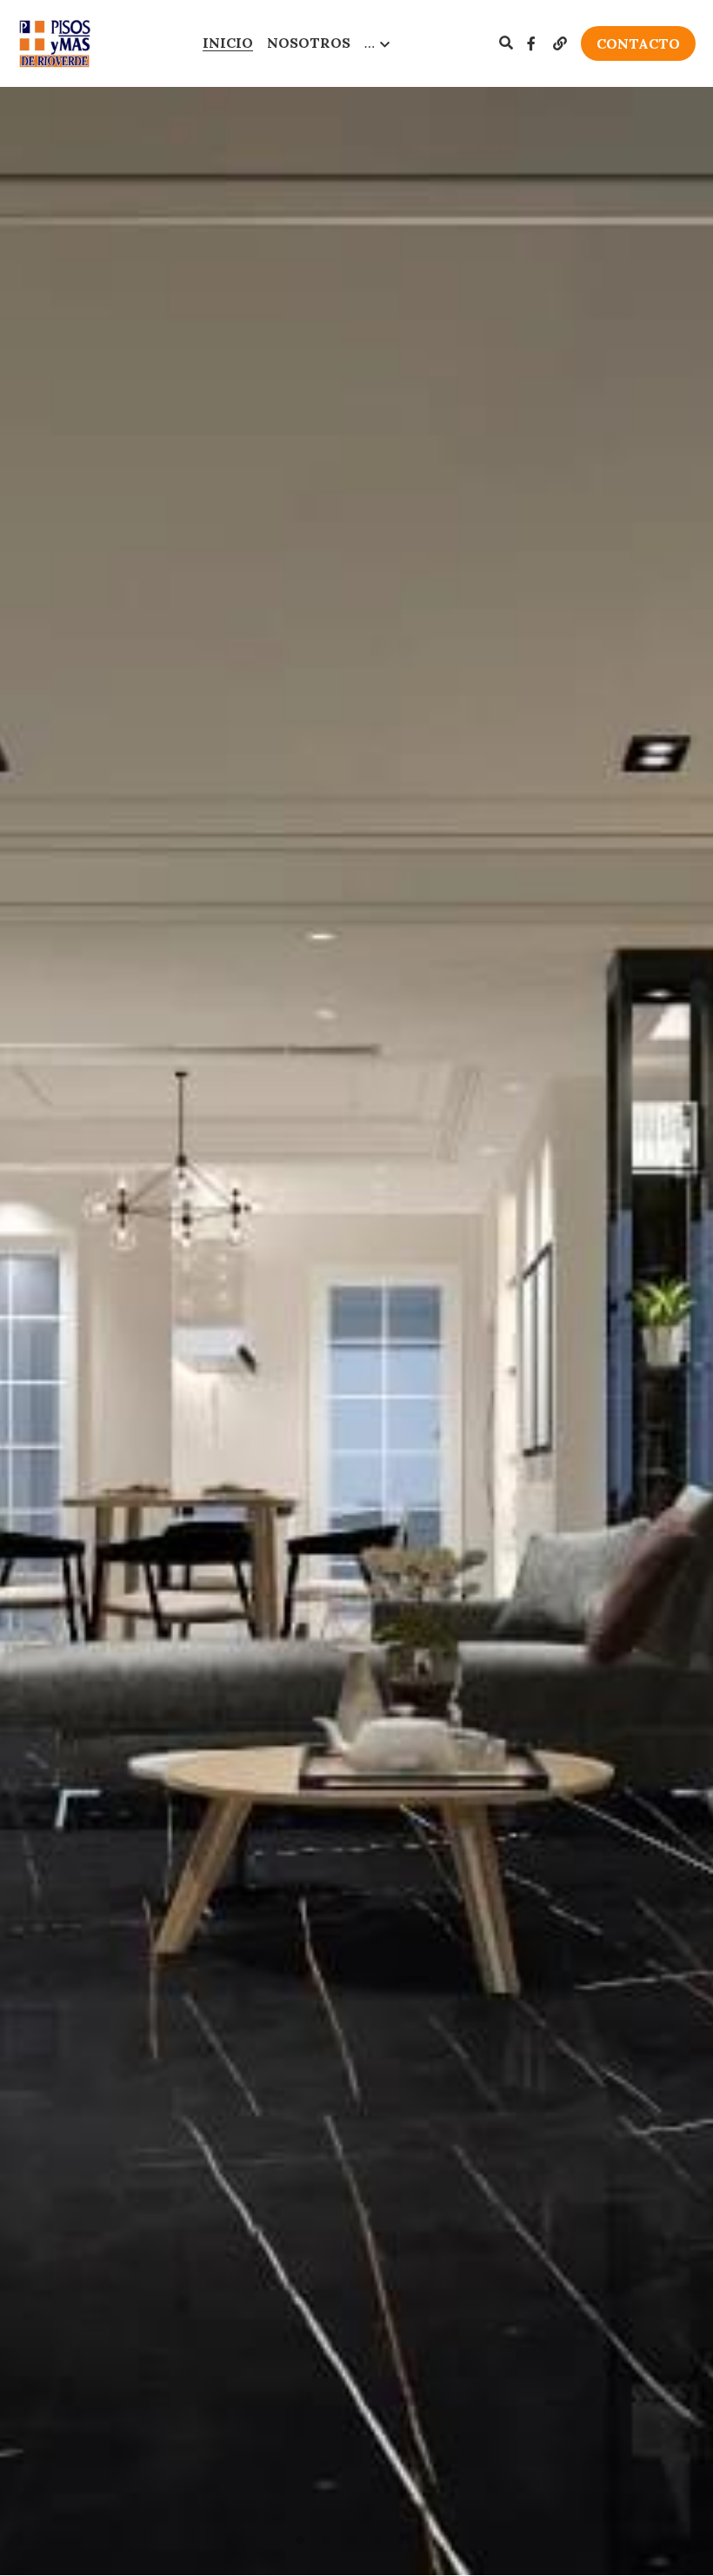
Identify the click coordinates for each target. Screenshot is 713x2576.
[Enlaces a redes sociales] (531, 43)
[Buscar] (506, 43)
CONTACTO (638, 43)
